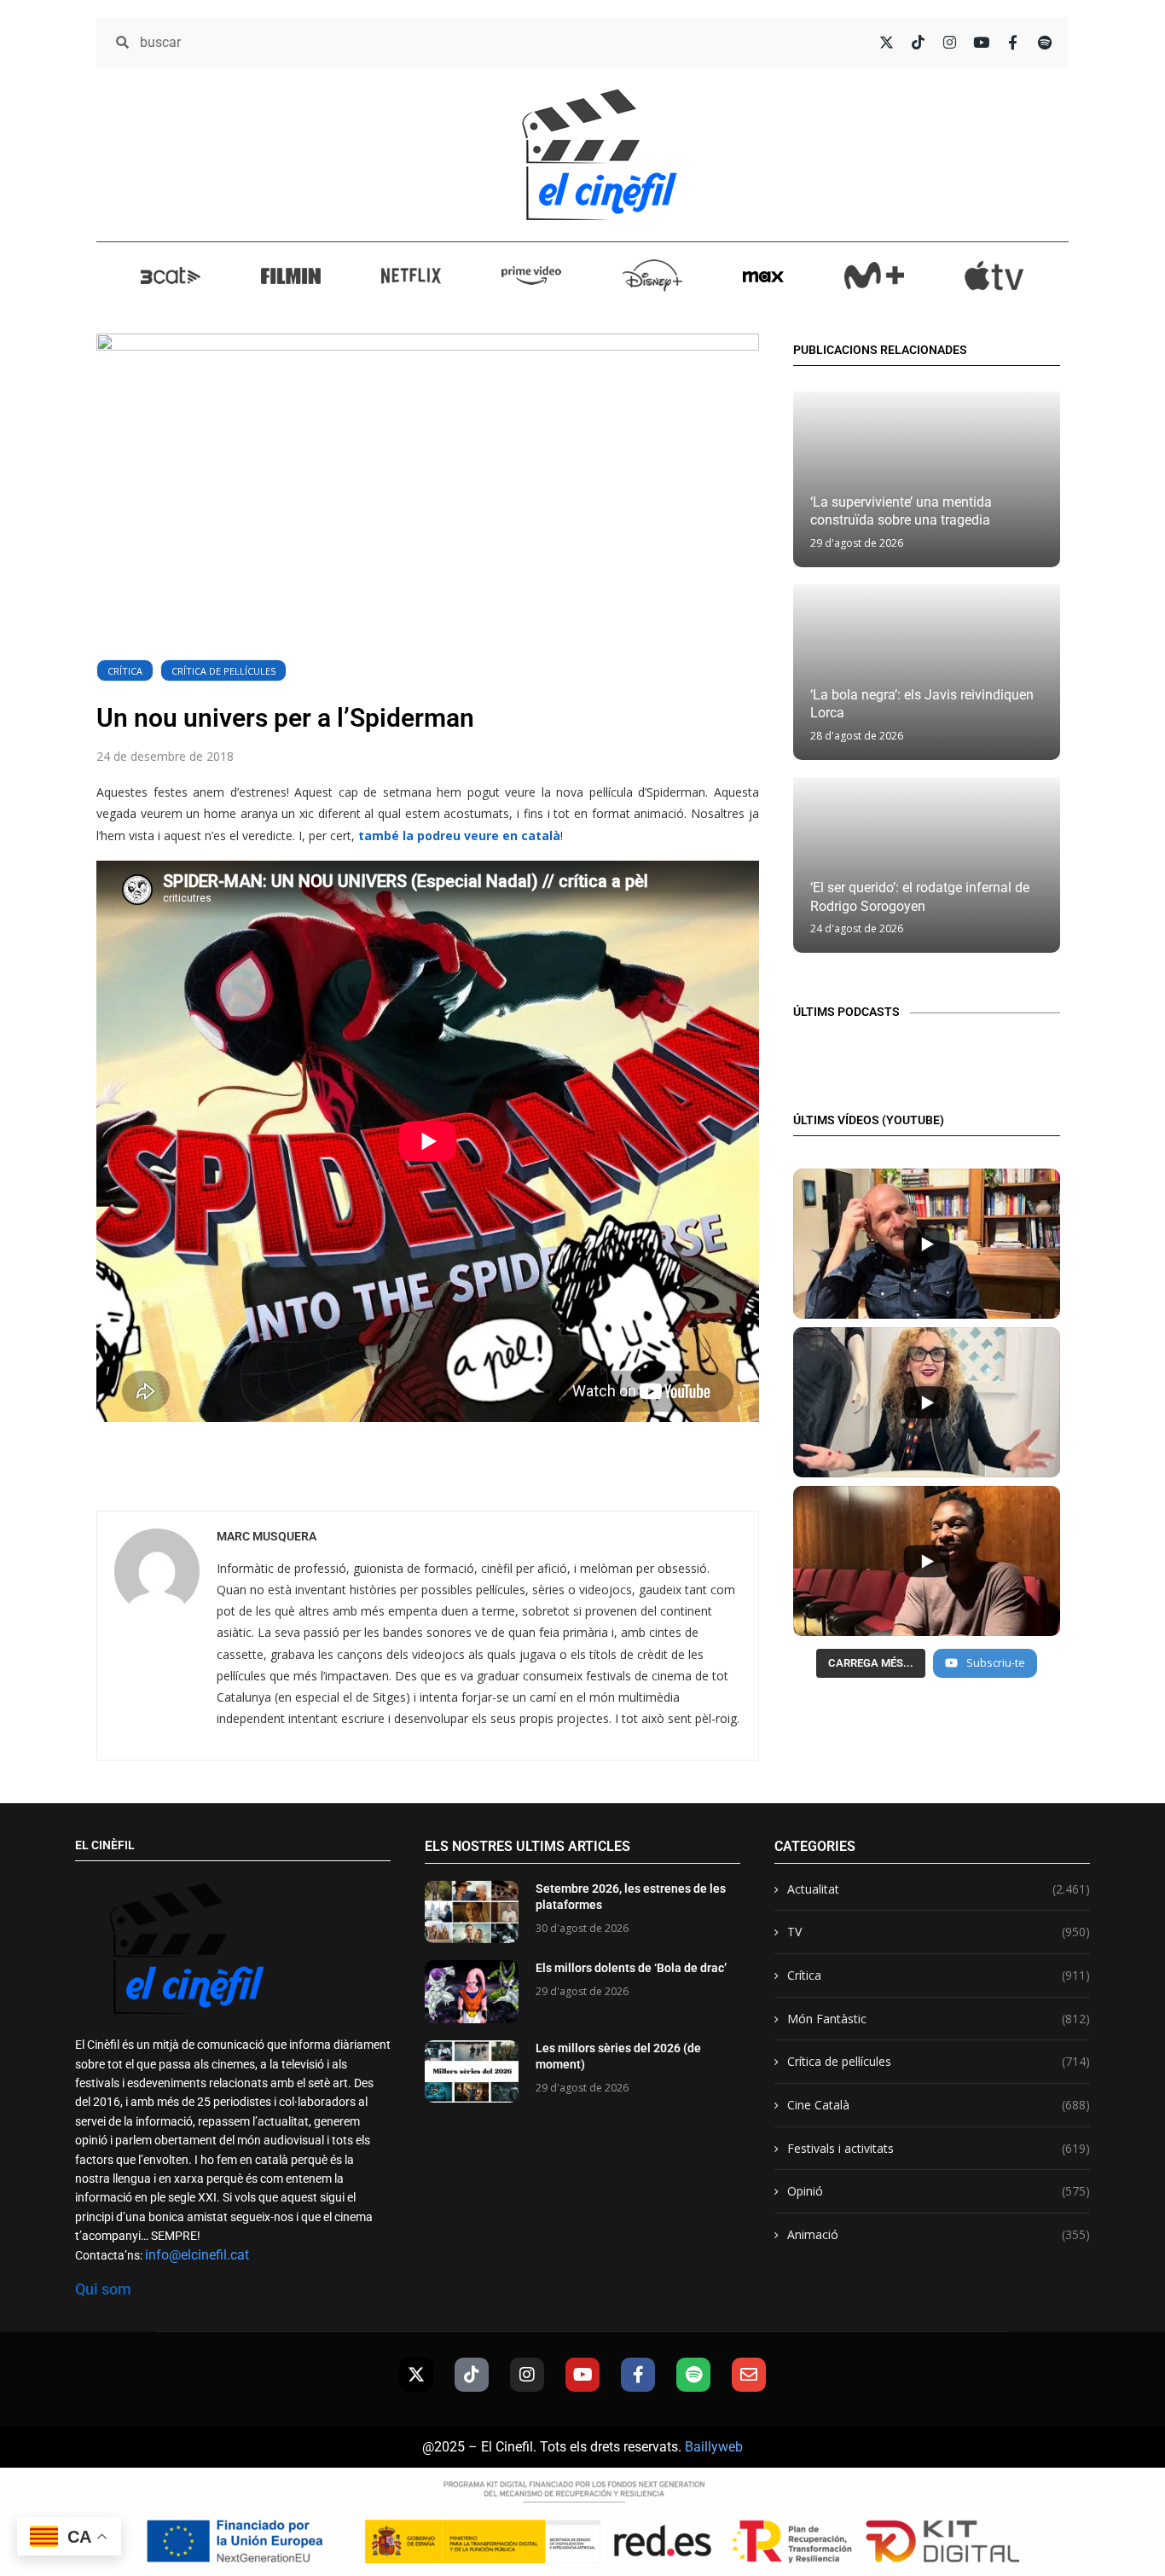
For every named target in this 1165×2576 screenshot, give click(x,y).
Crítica (125, 671)
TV (939, 1932)
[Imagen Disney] (652, 276)
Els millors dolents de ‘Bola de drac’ (631, 1968)
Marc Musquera (267, 1536)
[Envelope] (749, 2375)
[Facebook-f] (638, 2375)
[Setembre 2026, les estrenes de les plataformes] (472, 1912)
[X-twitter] (416, 2375)
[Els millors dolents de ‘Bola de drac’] (472, 1991)
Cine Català (939, 2105)
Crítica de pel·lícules (223, 671)
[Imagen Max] (763, 275)
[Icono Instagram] (950, 42)
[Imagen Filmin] (291, 275)
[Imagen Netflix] (411, 275)
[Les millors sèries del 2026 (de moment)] (472, 2071)
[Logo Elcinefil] (600, 154)
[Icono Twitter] (887, 42)
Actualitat (939, 1889)
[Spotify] (693, 2375)
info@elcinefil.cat (197, 2255)
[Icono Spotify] (1044, 42)
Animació (939, 2234)
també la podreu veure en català (459, 835)
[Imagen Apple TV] (994, 276)
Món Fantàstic (939, 2019)
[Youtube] (582, 2375)
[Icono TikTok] (918, 42)
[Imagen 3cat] (171, 275)
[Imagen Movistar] (874, 276)
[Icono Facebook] (1013, 42)
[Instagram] (527, 2375)
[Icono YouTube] (981, 42)
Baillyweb (714, 2447)
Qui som (103, 2289)
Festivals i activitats (939, 2148)
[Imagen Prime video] (531, 275)
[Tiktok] (472, 2375)
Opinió (939, 2191)
